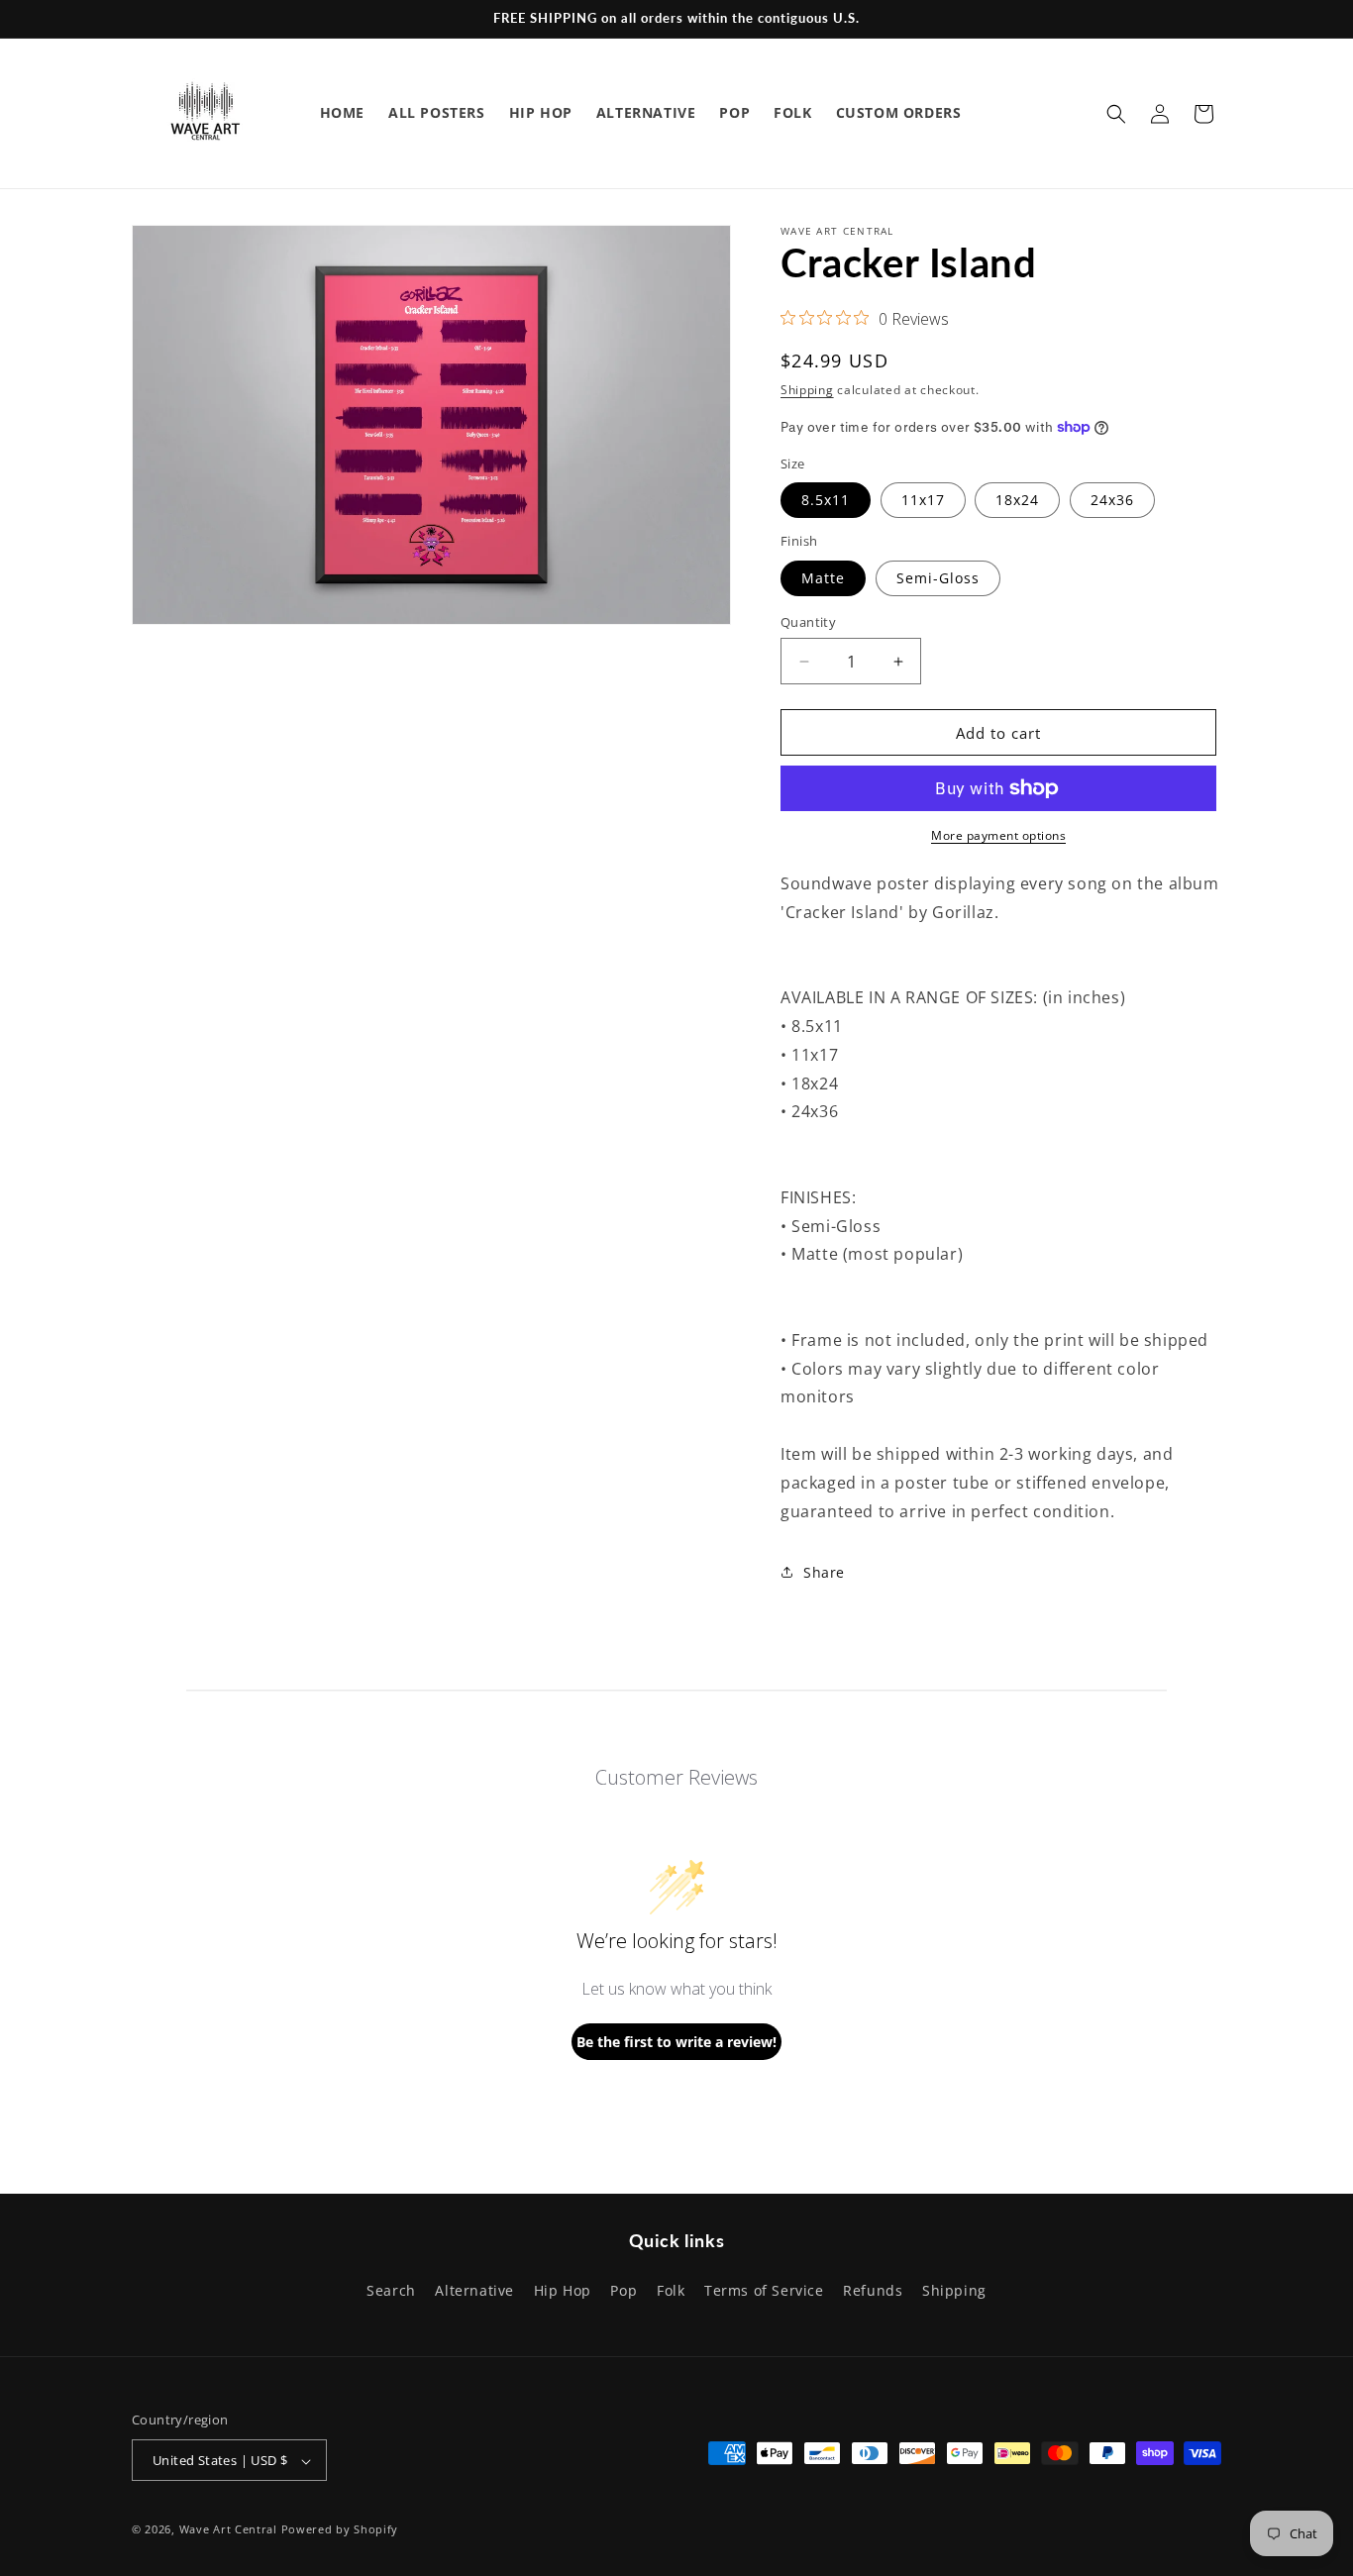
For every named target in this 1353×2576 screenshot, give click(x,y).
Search (391, 2289)
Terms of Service (764, 2289)
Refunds (873, 2289)
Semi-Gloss (938, 578)
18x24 (1017, 500)
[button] (1116, 114)
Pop (624, 2289)
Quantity (808, 622)
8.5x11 (826, 500)
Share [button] (824, 1572)
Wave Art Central (228, 2530)
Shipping (807, 390)
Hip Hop (563, 2289)
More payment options (998, 835)
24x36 (1112, 500)
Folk (671, 2289)
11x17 (923, 500)
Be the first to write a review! (676, 2042)
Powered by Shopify (340, 2530)
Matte (823, 578)
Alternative (474, 2289)
